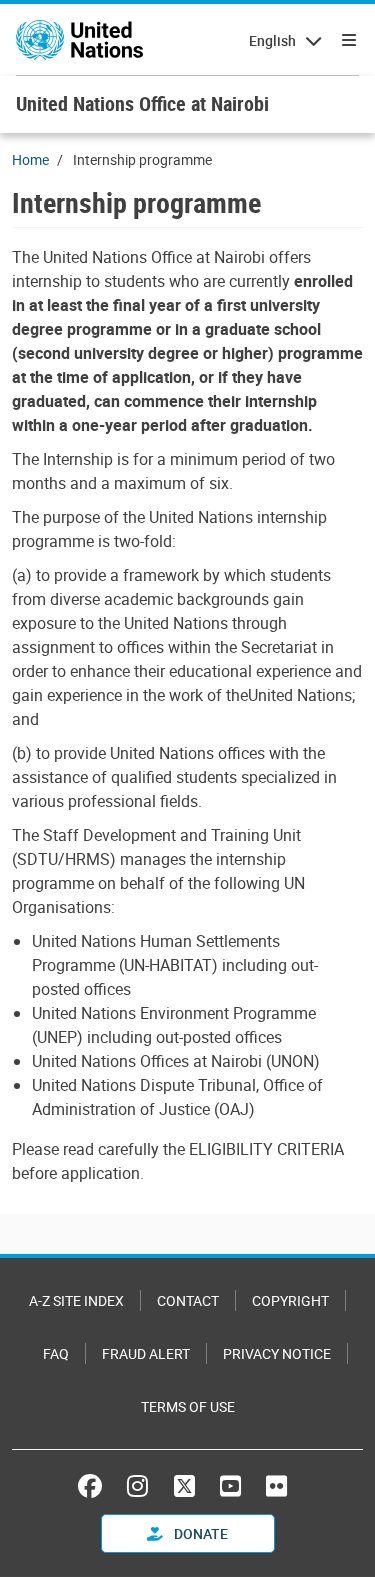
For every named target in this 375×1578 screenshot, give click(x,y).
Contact (188, 1300)
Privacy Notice (277, 1353)
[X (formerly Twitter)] (184, 1486)
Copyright (290, 1300)
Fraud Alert (146, 1353)
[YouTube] (230, 1486)
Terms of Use (188, 1406)
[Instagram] (137, 1486)
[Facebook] (95, 1486)
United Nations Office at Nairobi (142, 103)
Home (30, 159)
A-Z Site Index (76, 1300)
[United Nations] (79, 40)
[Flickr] (276, 1486)
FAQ (56, 1353)
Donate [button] (199, 1533)
